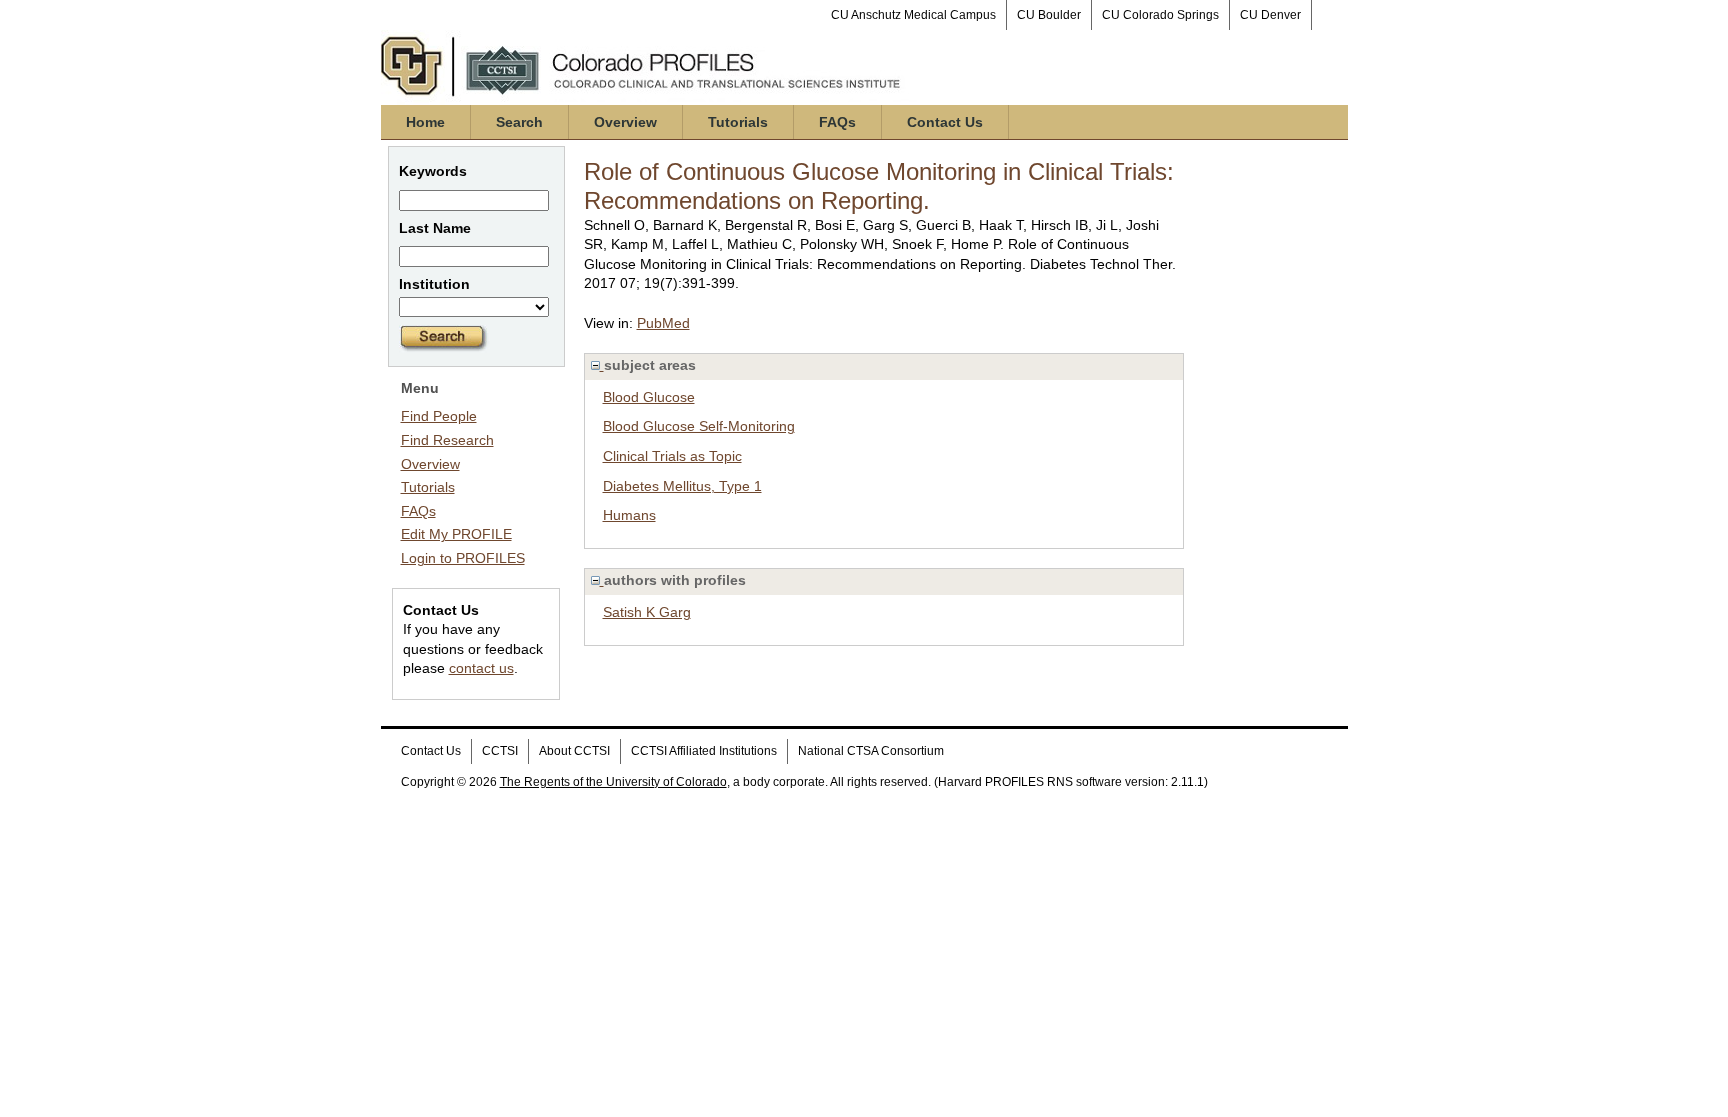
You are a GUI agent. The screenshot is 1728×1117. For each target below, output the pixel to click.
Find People (439, 416)
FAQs (837, 122)
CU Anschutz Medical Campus (913, 15)
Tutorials (738, 122)
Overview (625, 122)
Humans (629, 515)
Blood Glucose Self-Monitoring (699, 426)
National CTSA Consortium (871, 751)
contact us (481, 668)
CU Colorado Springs (1160, 15)
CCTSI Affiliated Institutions (704, 751)
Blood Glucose (649, 397)
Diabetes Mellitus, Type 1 (682, 486)
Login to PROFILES (463, 558)
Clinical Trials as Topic (672, 456)
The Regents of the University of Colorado (613, 782)
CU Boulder (1049, 15)
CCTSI (500, 751)
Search (519, 122)
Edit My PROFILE (456, 534)
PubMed (663, 323)
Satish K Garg (647, 612)
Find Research (447, 440)
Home (425, 122)
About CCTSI (574, 751)
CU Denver (1270, 15)
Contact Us (945, 122)
